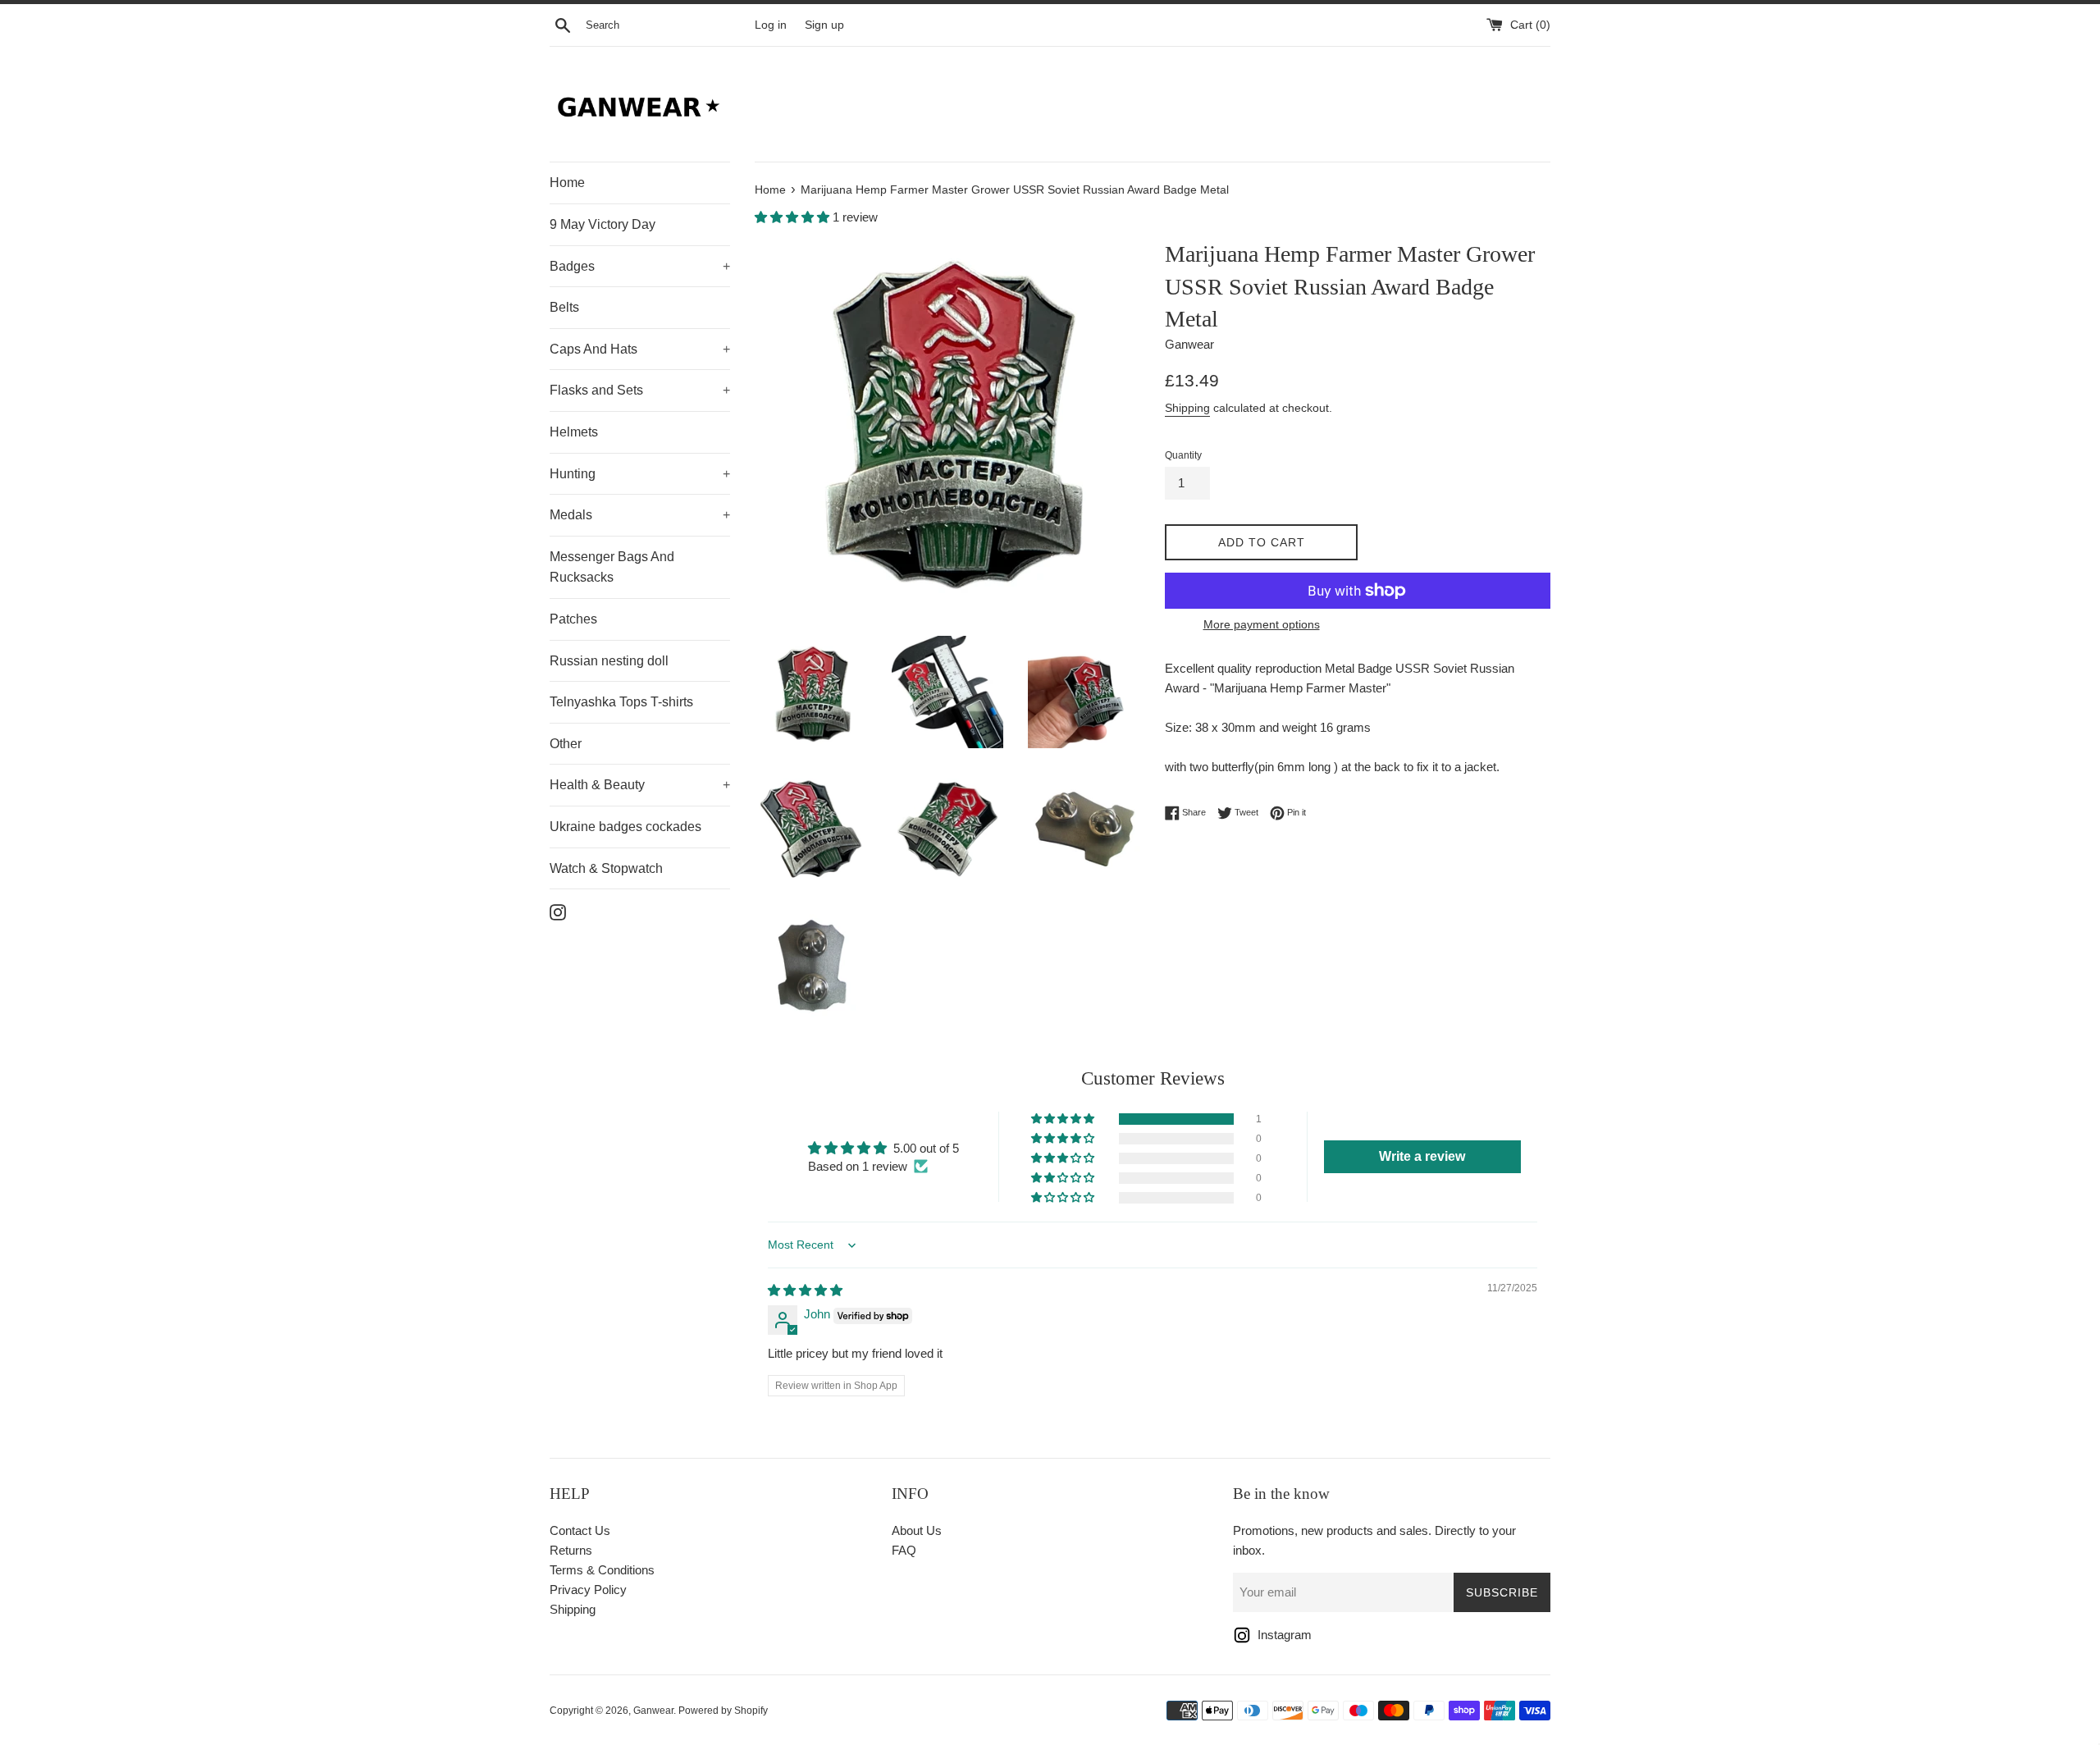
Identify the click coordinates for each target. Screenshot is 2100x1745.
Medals (640, 515)
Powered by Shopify (723, 1711)
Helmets (574, 432)
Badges (640, 266)
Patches (573, 619)
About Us (917, 1530)
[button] (794, 217)
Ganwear (653, 1711)
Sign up (824, 25)
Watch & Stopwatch (606, 868)
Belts (564, 307)
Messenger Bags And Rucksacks (612, 567)
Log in (771, 25)
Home (567, 183)
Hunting (640, 474)
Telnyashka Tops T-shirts (621, 702)
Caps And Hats (640, 349)
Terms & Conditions (602, 1570)
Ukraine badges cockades (625, 827)
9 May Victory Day (603, 224)
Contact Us (580, 1530)
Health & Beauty (640, 785)
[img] (805, 1290)
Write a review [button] (1422, 1156)
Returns (571, 1550)
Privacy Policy (588, 1590)
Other (566, 744)
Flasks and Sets (640, 390)
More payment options (1262, 624)
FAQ (904, 1550)
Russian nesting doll (609, 661)
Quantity (1183, 455)
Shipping (1187, 408)
